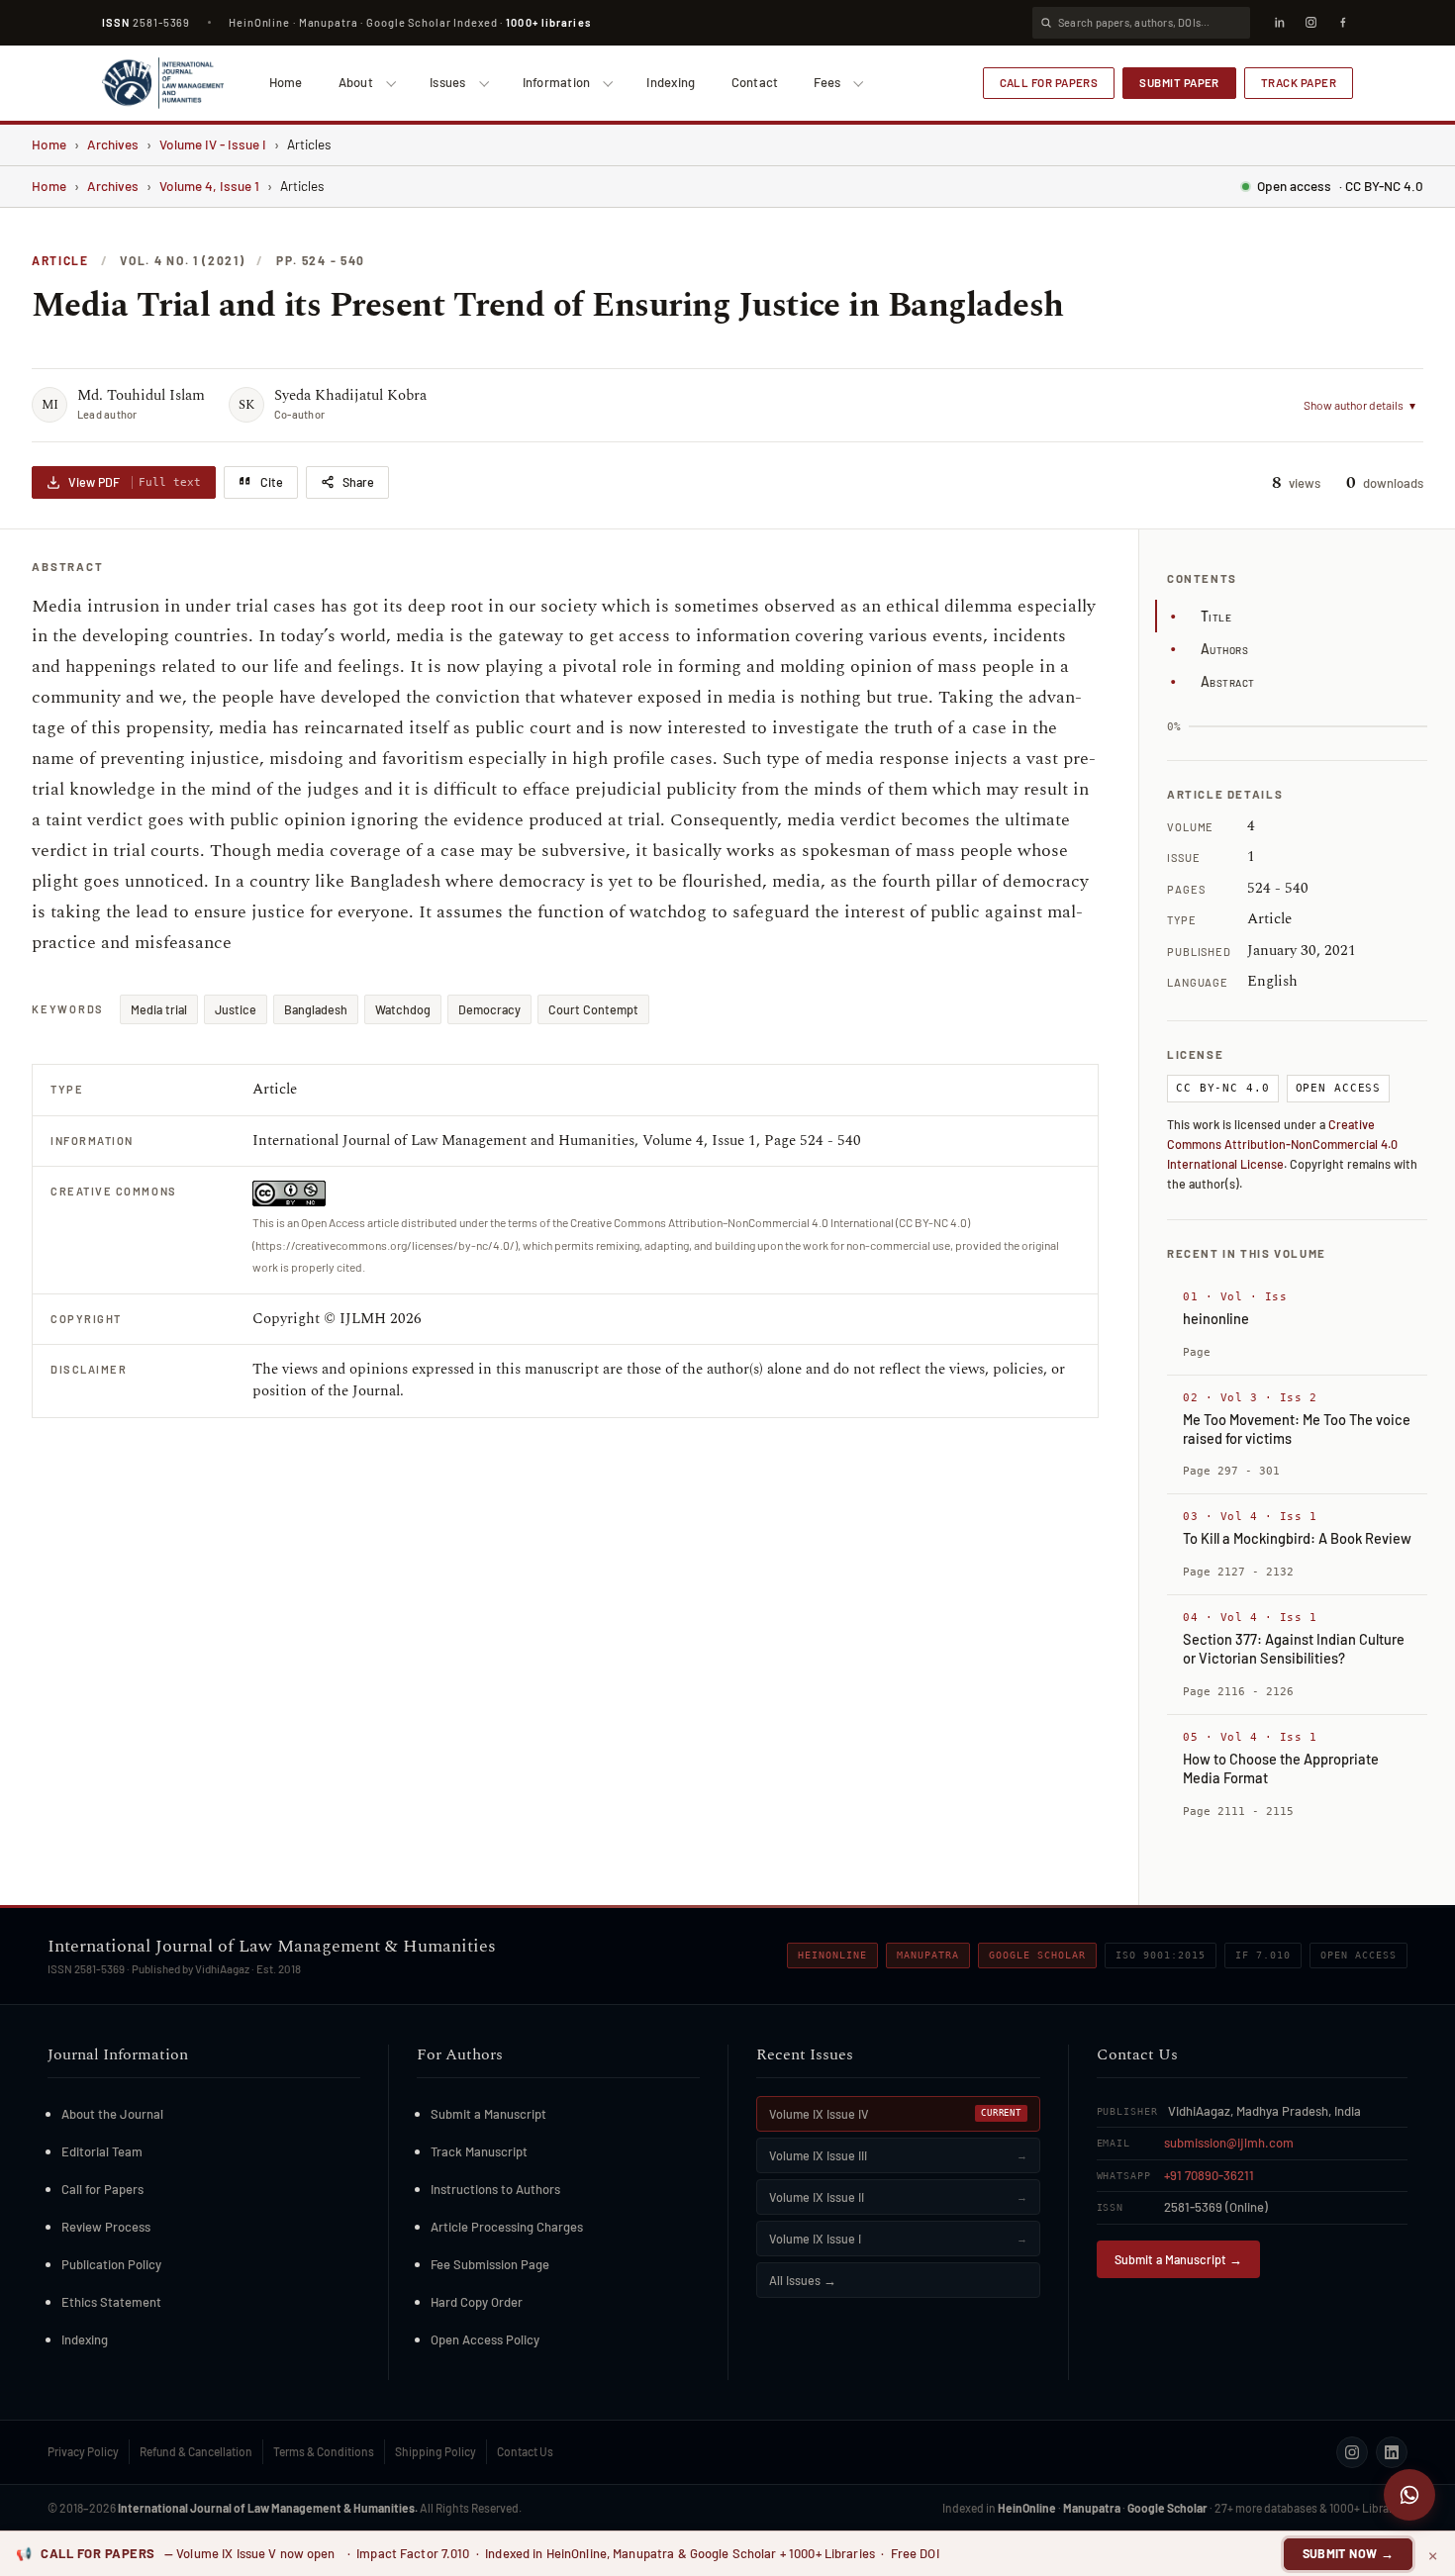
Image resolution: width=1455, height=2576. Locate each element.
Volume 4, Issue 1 (209, 186)
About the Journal (112, 2114)
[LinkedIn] (1279, 23)
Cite (272, 482)
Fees (827, 82)
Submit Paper (1179, 82)
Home (286, 82)
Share (358, 482)
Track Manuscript (479, 2151)
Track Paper (1299, 82)
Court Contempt (593, 1009)
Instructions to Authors (495, 2189)
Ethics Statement (111, 2302)
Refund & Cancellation (196, 2451)
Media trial (159, 1009)
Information (557, 82)
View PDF (135, 482)
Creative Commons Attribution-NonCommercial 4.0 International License (1282, 1144)
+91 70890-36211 (1209, 2175)
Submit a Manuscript (488, 2114)
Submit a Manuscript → (1178, 2259)
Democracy (489, 1009)
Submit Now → (1349, 2553)
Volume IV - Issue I (213, 144)
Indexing (671, 82)
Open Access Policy (485, 2339)
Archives (113, 144)
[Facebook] (1342, 23)
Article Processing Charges (507, 2227)
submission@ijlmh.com (1229, 2143)
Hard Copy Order (477, 2302)
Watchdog (403, 1009)
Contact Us (525, 2451)
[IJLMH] (163, 83)
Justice (236, 1009)
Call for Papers (1049, 82)
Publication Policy (111, 2264)
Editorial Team (102, 2151)
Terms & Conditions (324, 2451)
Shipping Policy (436, 2451)
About (356, 82)
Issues (448, 82)
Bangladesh (316, 1009)
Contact (755, 82)
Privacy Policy (83, 2451)
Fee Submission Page (490, 2264)
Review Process (106, 2227)
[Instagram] (1310, 23)
